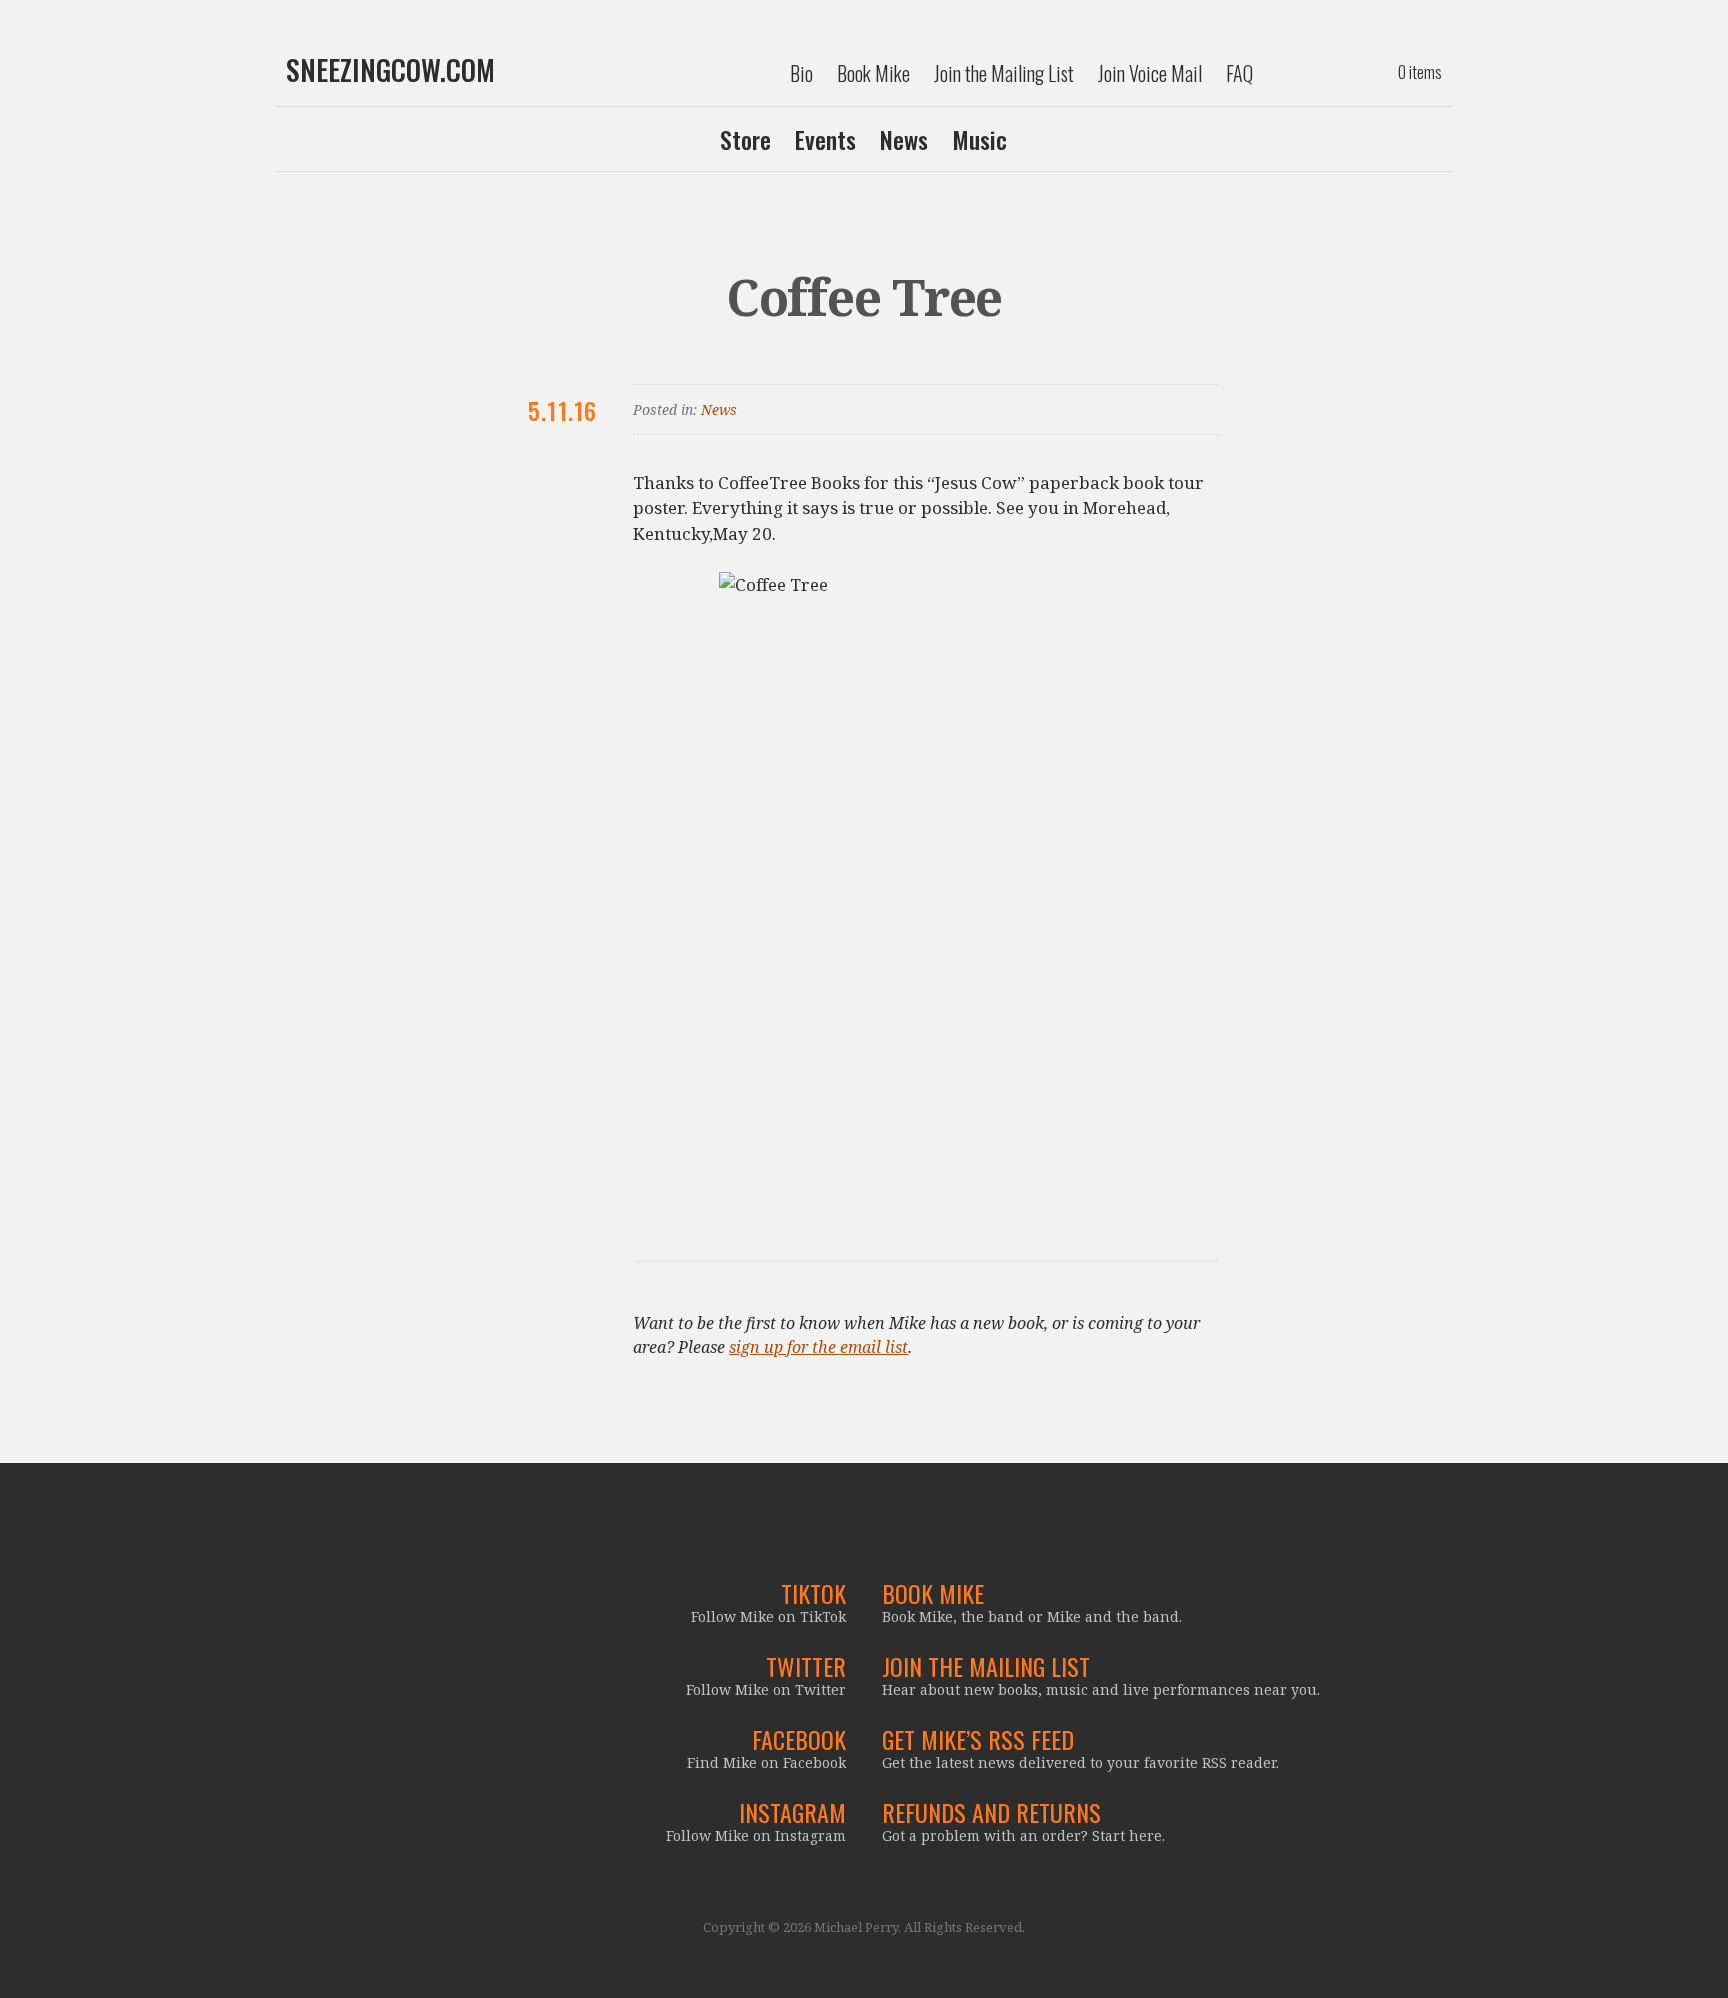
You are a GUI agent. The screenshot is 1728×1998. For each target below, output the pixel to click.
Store (745, 139)
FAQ (1239, 73)
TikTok (813, 1593)
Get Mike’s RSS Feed (978, 1739)
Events (825, 139)
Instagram (792, 1812)
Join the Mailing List (1004, 73)
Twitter (806, 1666)
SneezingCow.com (390, 70)
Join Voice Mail (1150, 73)
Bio (801, 73)
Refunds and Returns (991, 1812)
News (904, 139)
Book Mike (873, 73)
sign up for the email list (818, 1347)
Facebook (799, 1739)
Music (979, 139)
